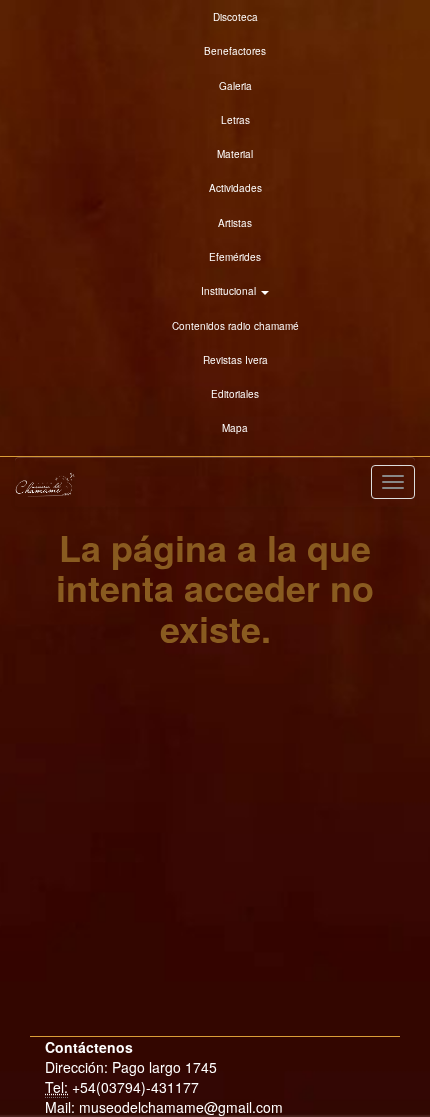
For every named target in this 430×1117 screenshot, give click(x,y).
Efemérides (235, 257)
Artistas (235, 223)
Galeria (235, 86)
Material (235, 154)
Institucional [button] (230, 291)
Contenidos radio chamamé (235, 326)
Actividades (235, 188)
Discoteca (235, 17)
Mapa (235, 428)
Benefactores (235, 51)
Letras (235, 120)
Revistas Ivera (235, 360)
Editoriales (235, 394)
